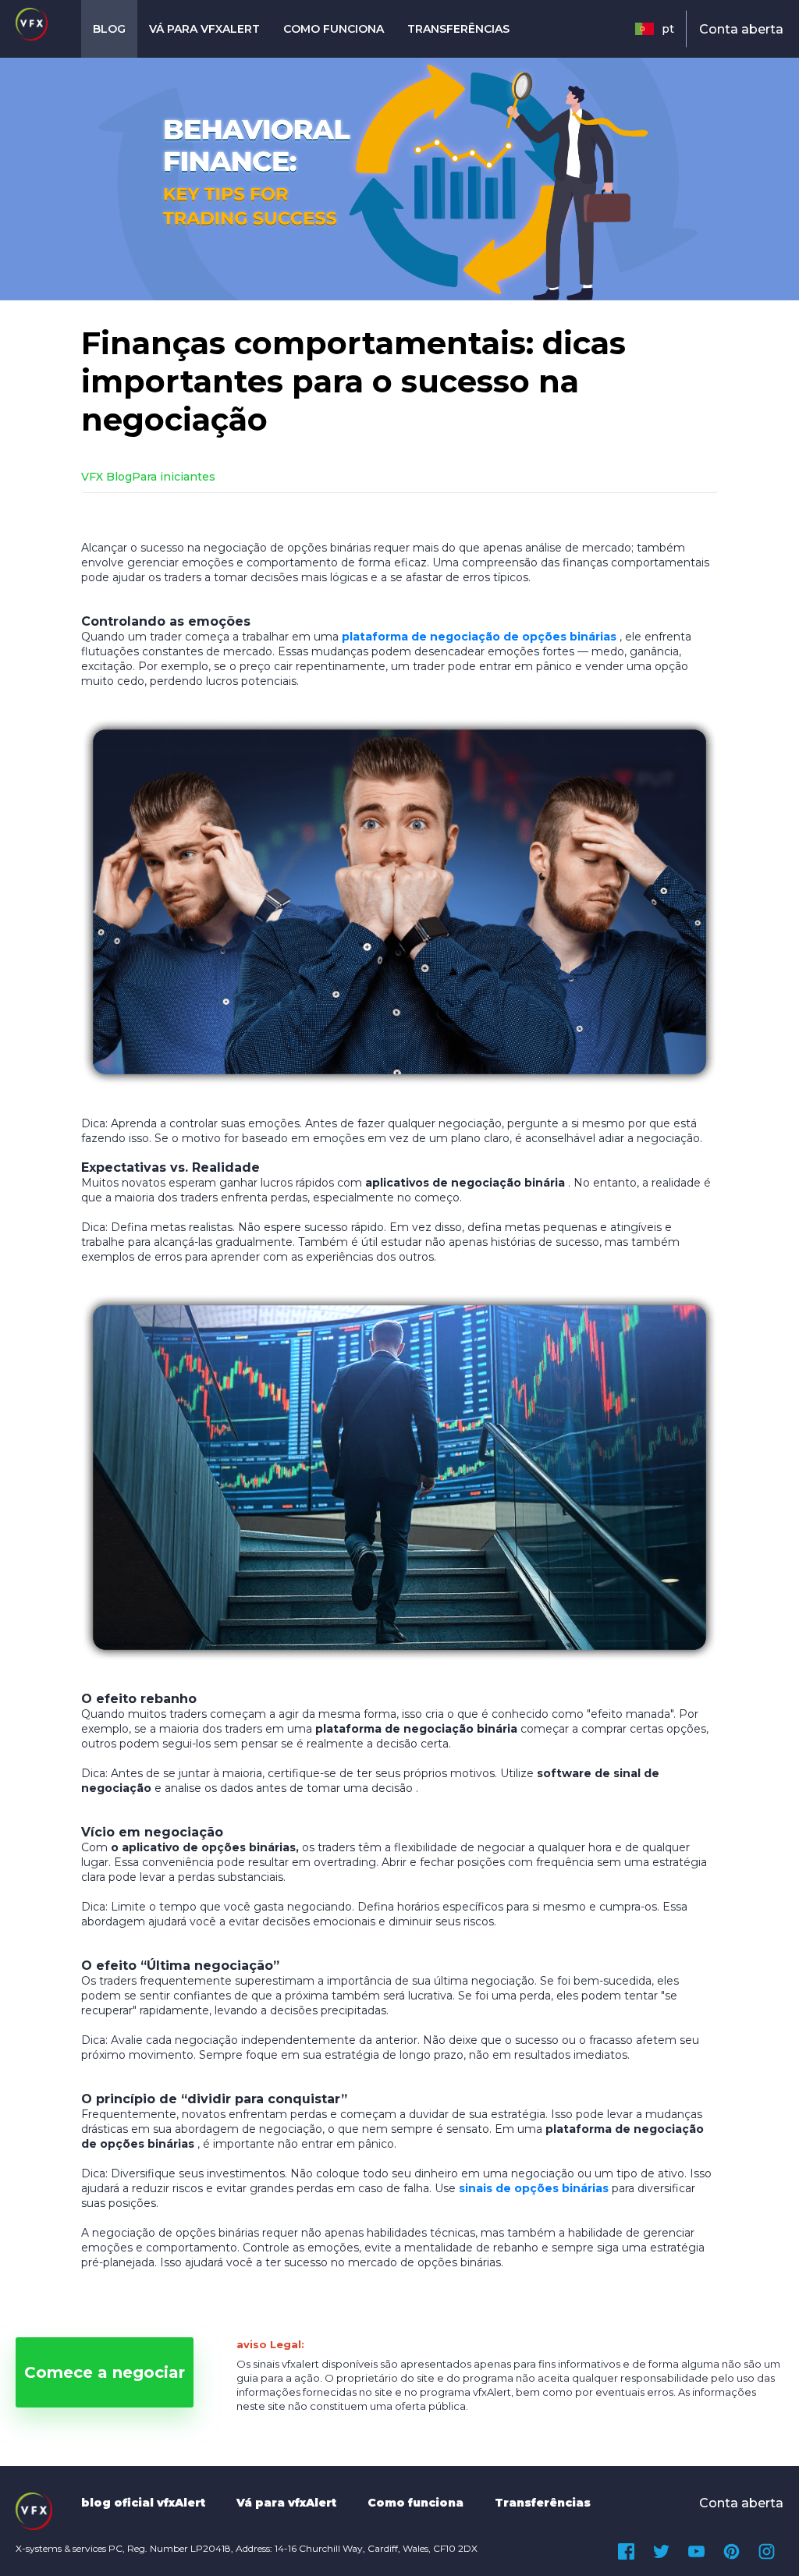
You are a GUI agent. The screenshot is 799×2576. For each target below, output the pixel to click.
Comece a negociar (105, 2372)
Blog (109, 29)
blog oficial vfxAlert (143, 2503)
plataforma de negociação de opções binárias (479, 637)
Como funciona (334, 29)
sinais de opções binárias (534, 2188)
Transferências (458, 29)
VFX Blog (107, 477)
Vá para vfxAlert (204, 29)
